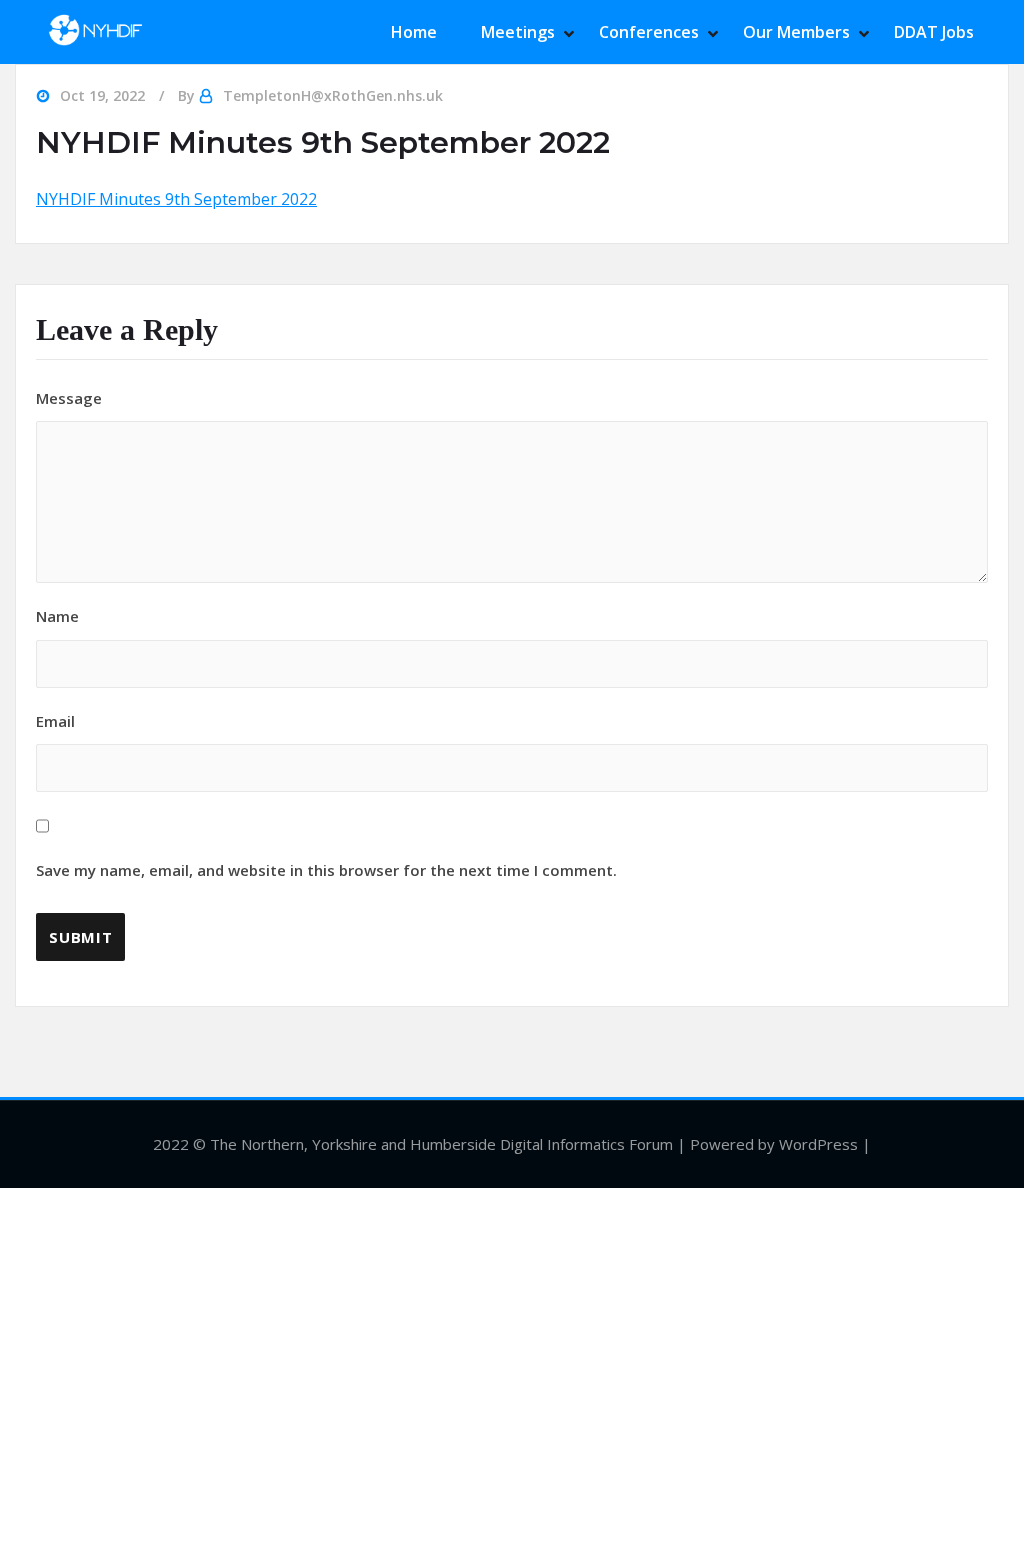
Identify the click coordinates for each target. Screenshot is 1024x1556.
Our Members (796, 32)
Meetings (518, 32)
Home (414, 32)
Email (326, 796)
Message (69, 398)
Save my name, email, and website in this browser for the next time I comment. (326, 870)
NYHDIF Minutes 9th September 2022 (176, 199)
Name (57, 616)
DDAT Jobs (934, 32)
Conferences (649, 32)
